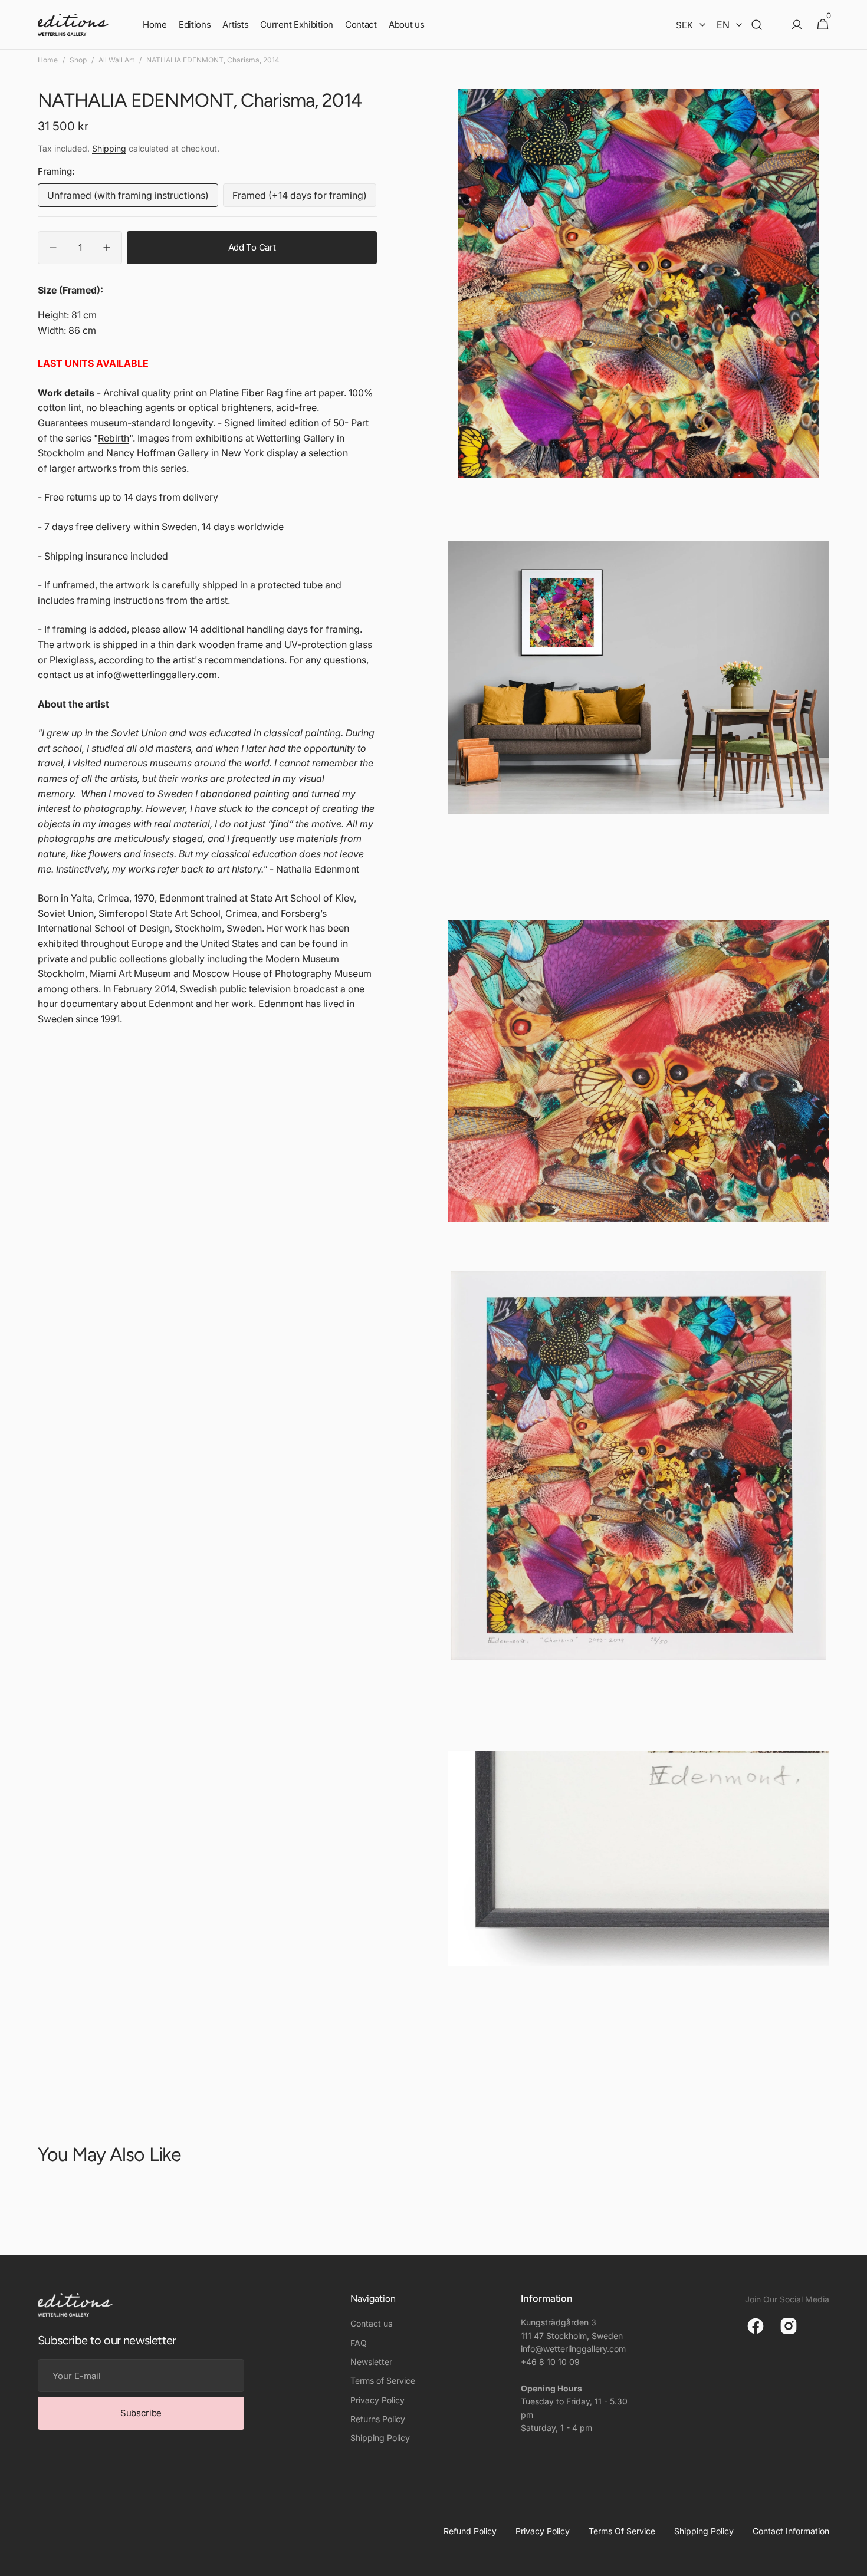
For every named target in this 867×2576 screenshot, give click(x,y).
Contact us (371, 2323)
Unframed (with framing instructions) (128, 198)
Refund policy (470, 2531)
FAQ (359, 2343)
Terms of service (622, 2531)
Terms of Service (383, 2381)
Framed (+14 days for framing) (300, 198)
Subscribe (141, 2413)
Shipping (109, 148)
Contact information (791, 2531)
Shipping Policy (380, 2438)
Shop (78, 60)
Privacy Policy (377, 2400)
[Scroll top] (853, 2562)
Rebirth (114, 438)
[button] (757, 25)
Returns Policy (378, 2419)
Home (48, 60)
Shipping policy (704, 2531)
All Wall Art (116, 60)
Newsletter (371, 2362)
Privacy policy (543, 2531)
